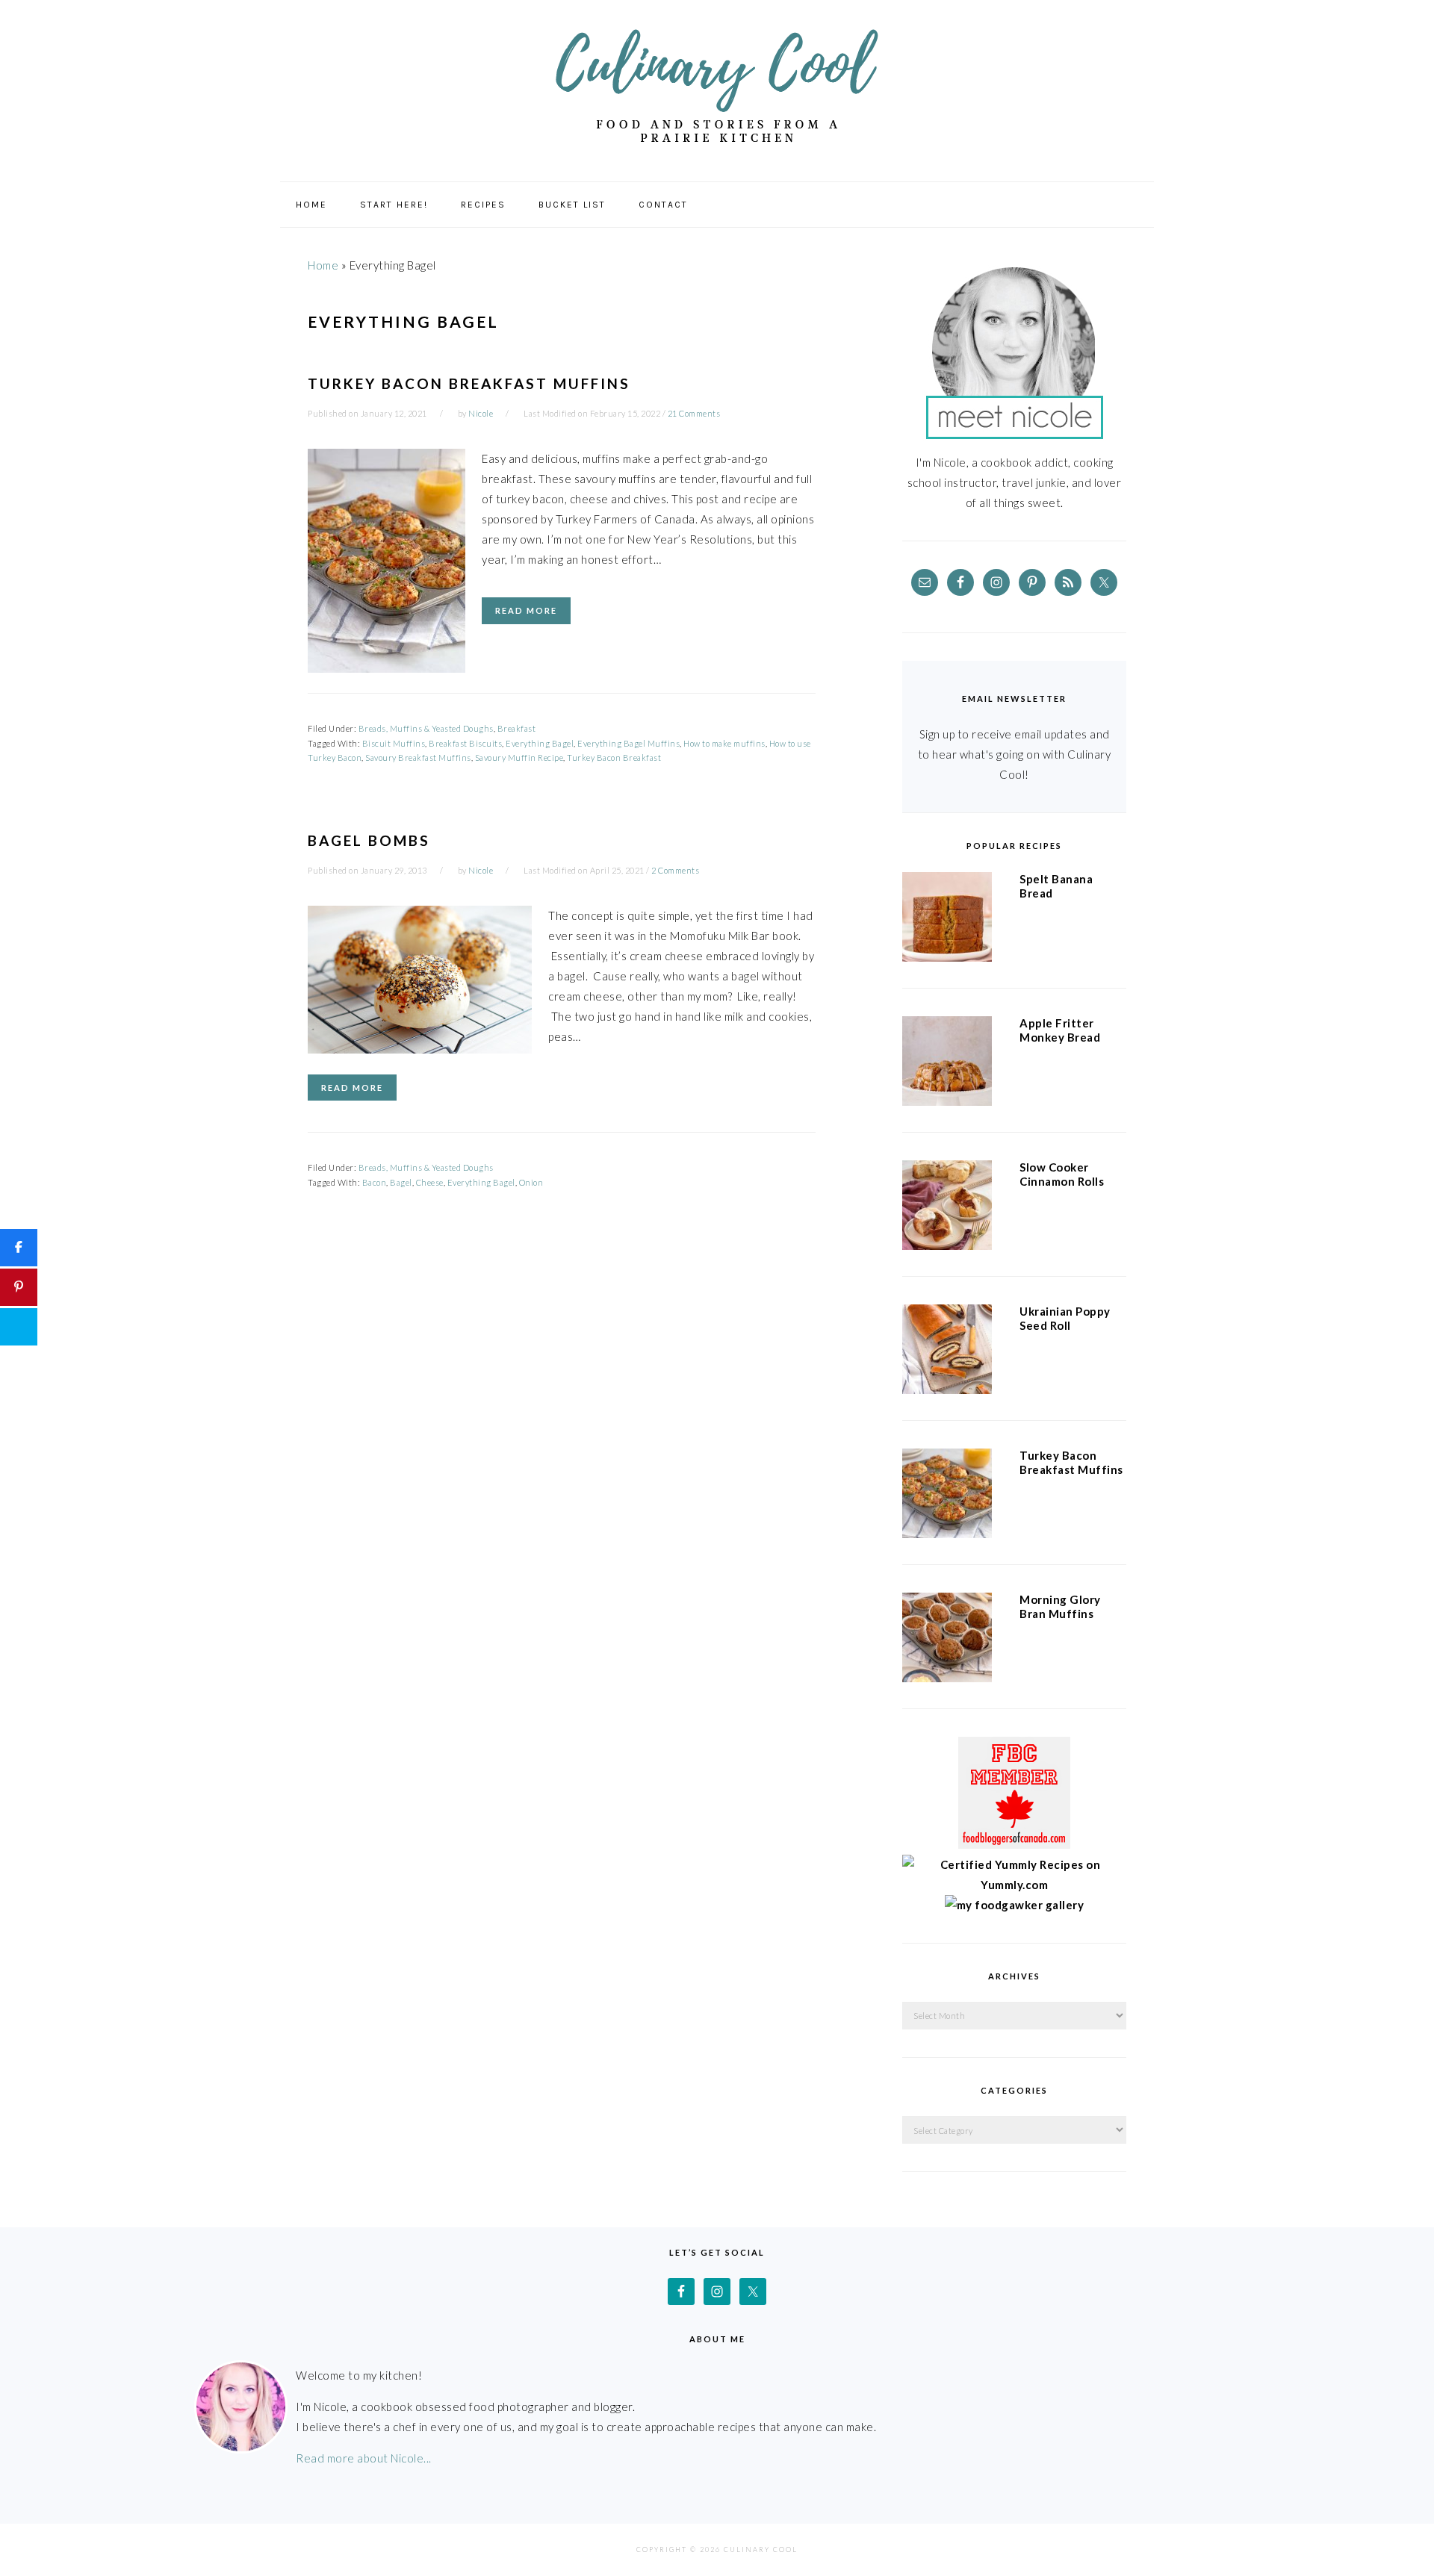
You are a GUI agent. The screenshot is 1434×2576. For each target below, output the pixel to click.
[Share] (19, 1248)
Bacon (375, 1182)
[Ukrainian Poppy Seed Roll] (947, 1352)
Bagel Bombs (369, 840)
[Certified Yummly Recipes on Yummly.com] (1014, 1885)
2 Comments (675, 870)
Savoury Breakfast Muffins (418, 757)
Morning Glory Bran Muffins (1060, 1607)
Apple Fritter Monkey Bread (1060, 1030)
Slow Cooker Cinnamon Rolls (1062, 1175)
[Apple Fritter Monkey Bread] (947, 1064)
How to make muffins (724, 743)
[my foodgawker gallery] (1015, 1905)
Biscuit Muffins (394, 743)
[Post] (19, 1327)
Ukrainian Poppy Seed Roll (1065, 1319)
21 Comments (694, 413)
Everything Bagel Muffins (628, 743)
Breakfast (517, 728)
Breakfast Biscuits (465, 743)
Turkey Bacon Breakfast (614, 757)
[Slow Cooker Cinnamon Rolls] (947, 1208)
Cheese (430, 1182)
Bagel (401, 1182)
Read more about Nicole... (364, 2458)
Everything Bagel (540, 743)
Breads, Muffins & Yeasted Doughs (426, 728)
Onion (531, 1182)
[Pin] (19, 1287)
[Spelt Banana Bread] (947, 920)
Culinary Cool (717, 85)
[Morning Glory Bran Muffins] (947, 1640)
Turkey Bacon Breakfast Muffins (469, 383)
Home (323, 265)
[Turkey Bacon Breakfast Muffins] (947, 1496)
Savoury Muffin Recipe (519, 757)
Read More (526, 610)
